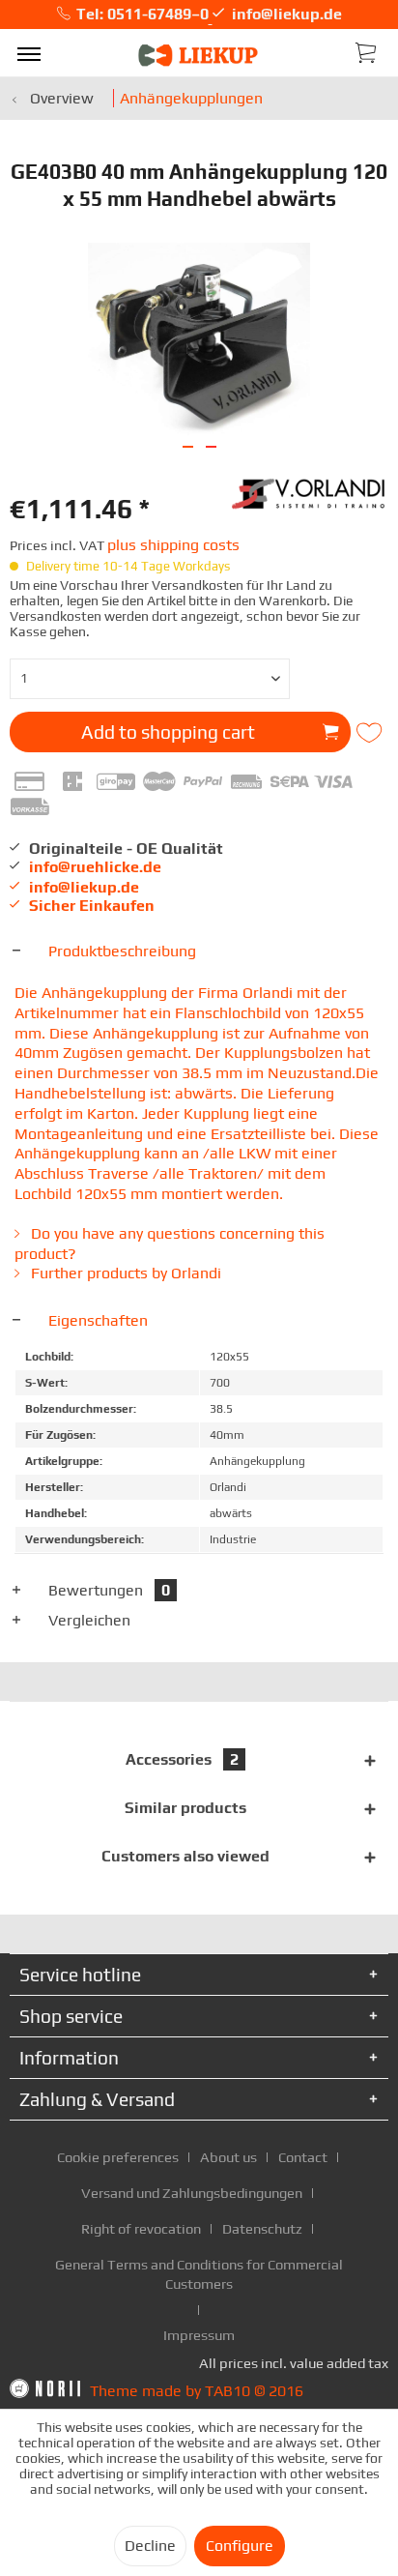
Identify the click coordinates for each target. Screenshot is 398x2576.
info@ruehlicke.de (95, 867)
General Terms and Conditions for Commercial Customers (199, 2274)
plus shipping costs (173, 545)
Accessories (182, 1759)
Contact (303, 2157)
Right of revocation (141, 2228)
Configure (240, 2546)
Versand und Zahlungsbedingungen (192, 2193)
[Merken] (371, 733)
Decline (150, 2546)
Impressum (199, 2335)
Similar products (185, 1808)
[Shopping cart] (367, 51)
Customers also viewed (185, 1856)
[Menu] (29, 53)
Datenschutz (262, 2228)
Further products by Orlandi (124, 1273)
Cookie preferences (118, 2157)
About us (228, 2157)
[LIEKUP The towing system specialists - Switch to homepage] (199, 56)
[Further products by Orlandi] (310, 492)
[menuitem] (29, 53)
